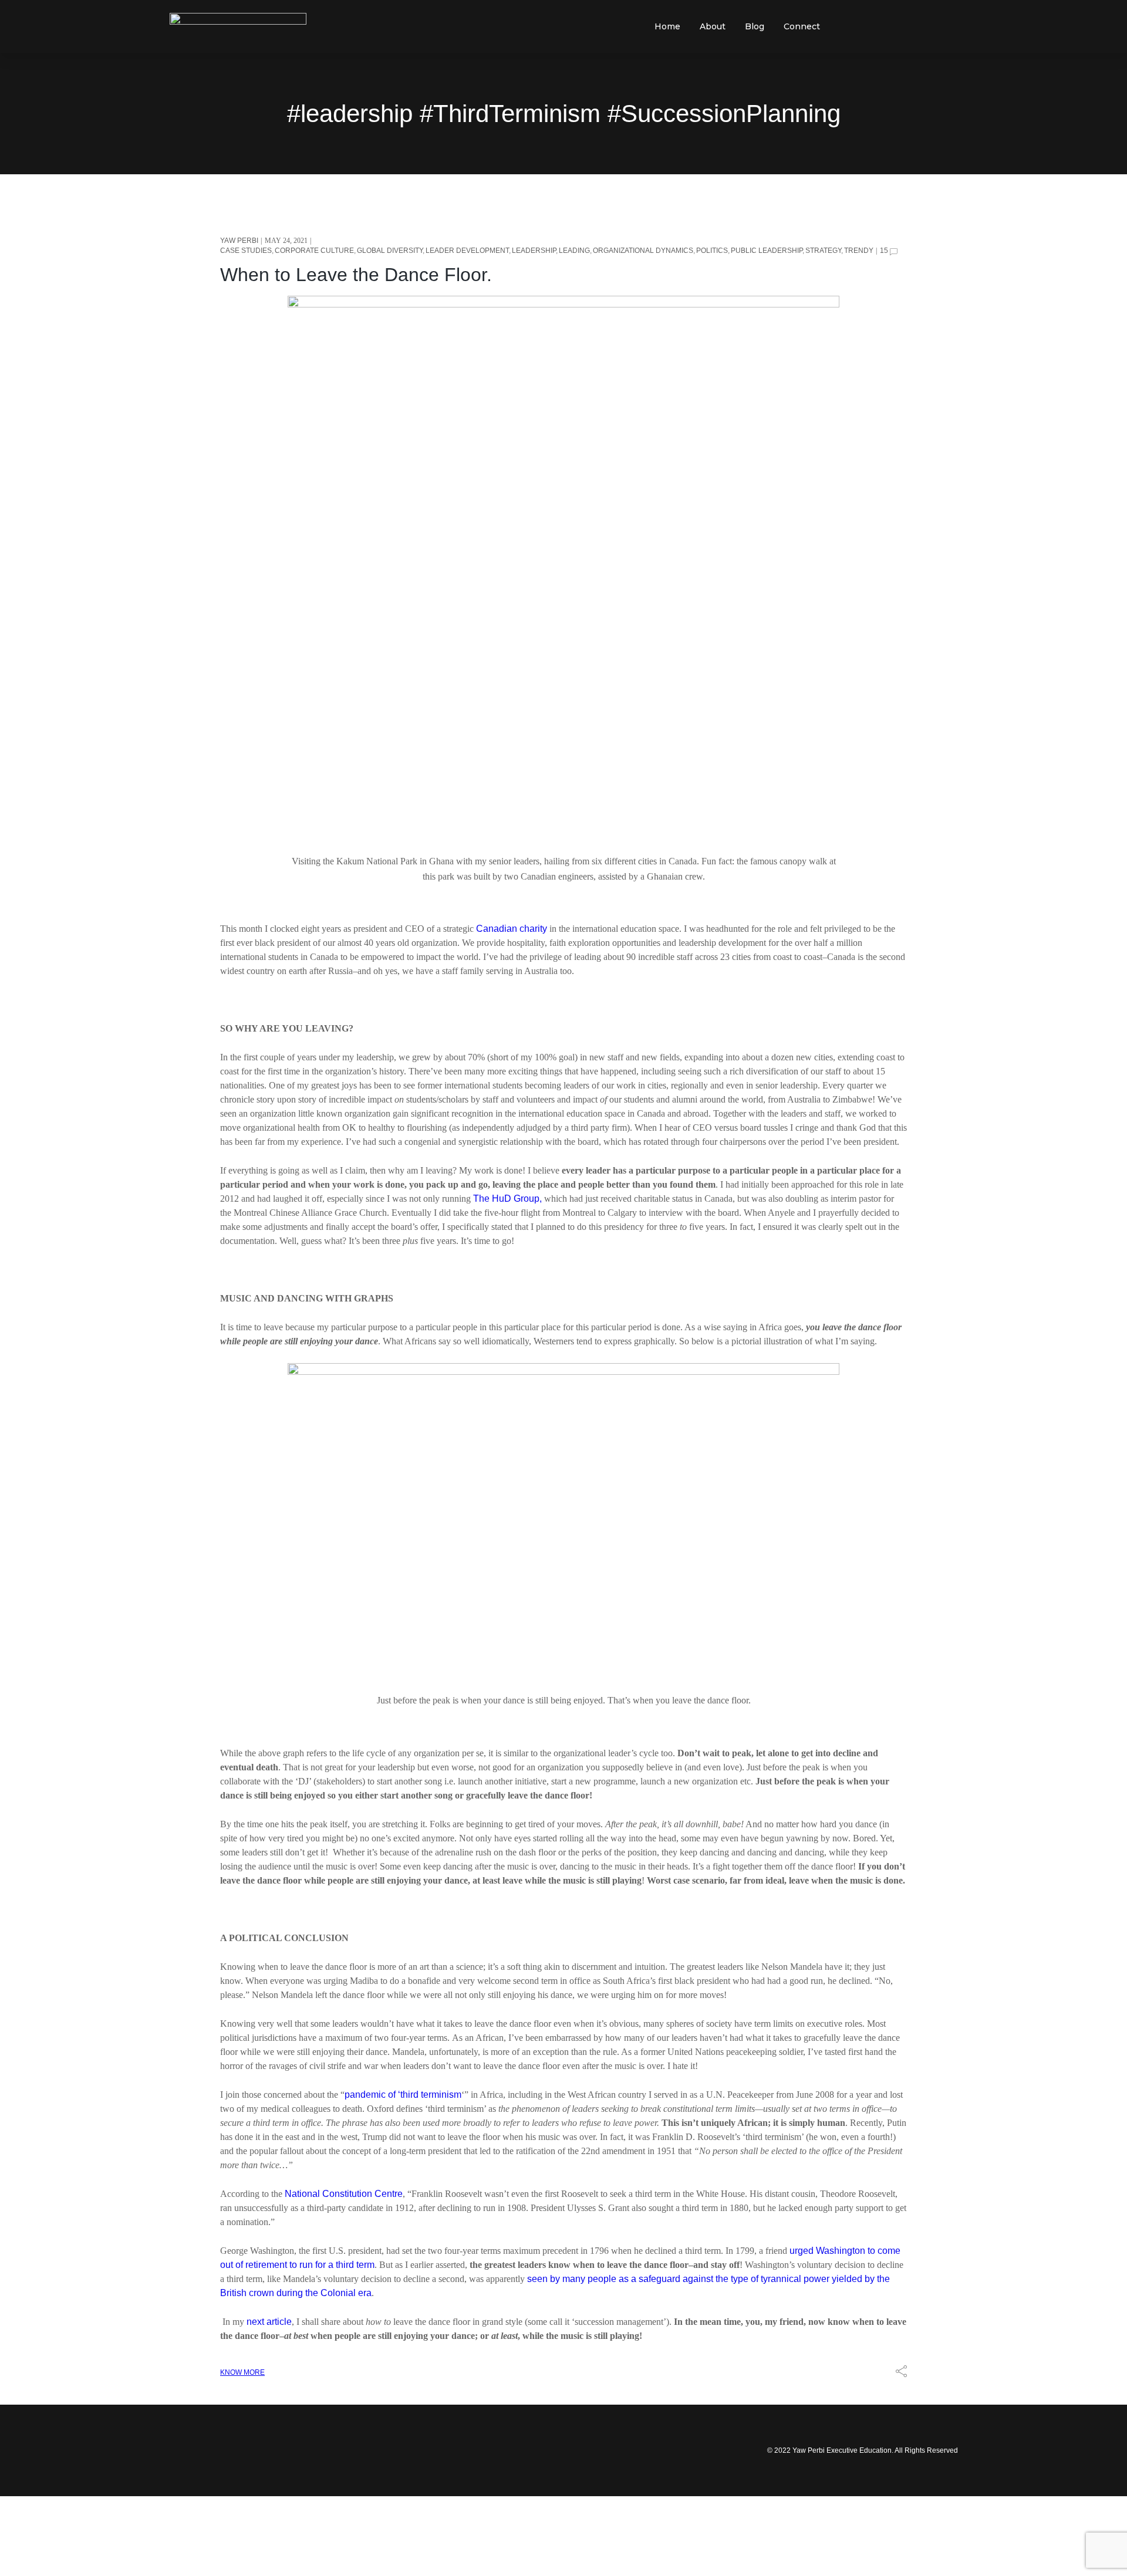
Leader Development (467, 251)
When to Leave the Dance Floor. (356, 275)
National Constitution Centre (344, 2194)
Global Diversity (390, 251)
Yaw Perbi (239, 241)
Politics (712, 251)
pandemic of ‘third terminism (403, 2095)
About (713, 26)
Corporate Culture (314, 251)
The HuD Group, (507, 1199)
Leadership (534, 251)
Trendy (859, 251)
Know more (242, 2372)
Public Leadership (767, 251)
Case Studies (246, 251)
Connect (802, 26)
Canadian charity (512, 929)
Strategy (823, 251)
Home (667, 26)
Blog (755, 26)
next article (269, 2322)
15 (884, 251)
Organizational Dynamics (643, 251)
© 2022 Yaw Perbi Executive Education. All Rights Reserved (863, 2450)
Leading (574, 251)
